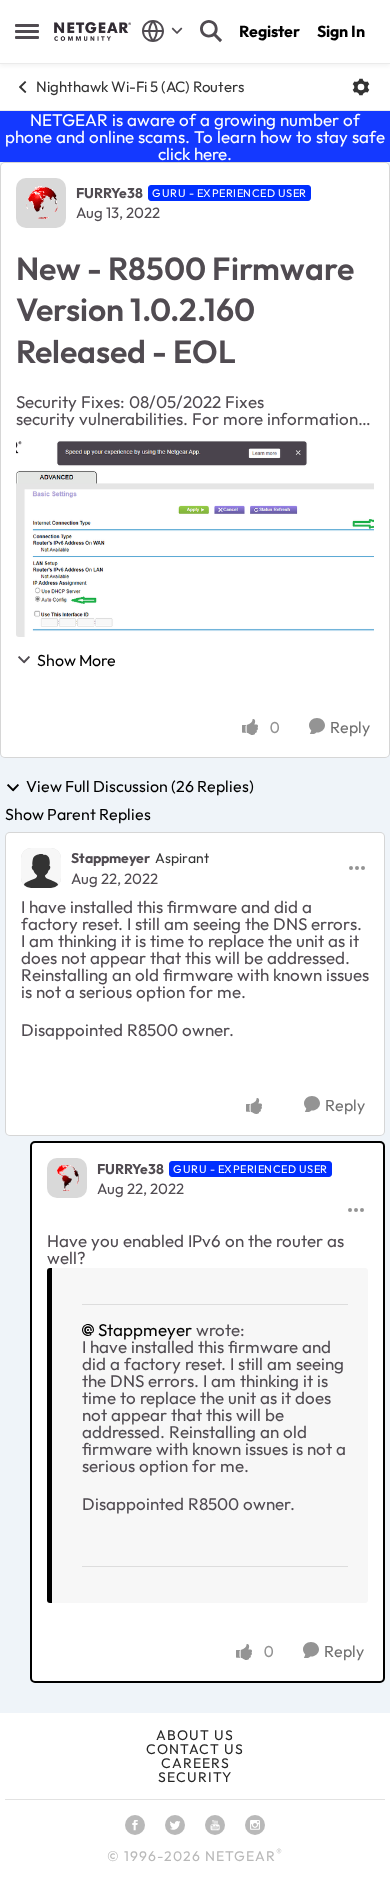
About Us (195, 1735)
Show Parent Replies (78, 814)
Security (195, 1777)
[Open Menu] (361, 87)
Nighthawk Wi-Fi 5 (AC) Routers (140, 86)
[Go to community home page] (92, 31)
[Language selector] (162, 31)
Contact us (195, 1749)
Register (269, 31)
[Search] (211, 31)
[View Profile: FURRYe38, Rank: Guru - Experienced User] (41, 203)
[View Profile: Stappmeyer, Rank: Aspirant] (41, 868)
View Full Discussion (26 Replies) (140, 787)
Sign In (341, 31)
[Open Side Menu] (27, 31)
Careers (195, 1763)
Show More (76, 660)
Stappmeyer (110, 858)
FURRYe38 (109, 193)
